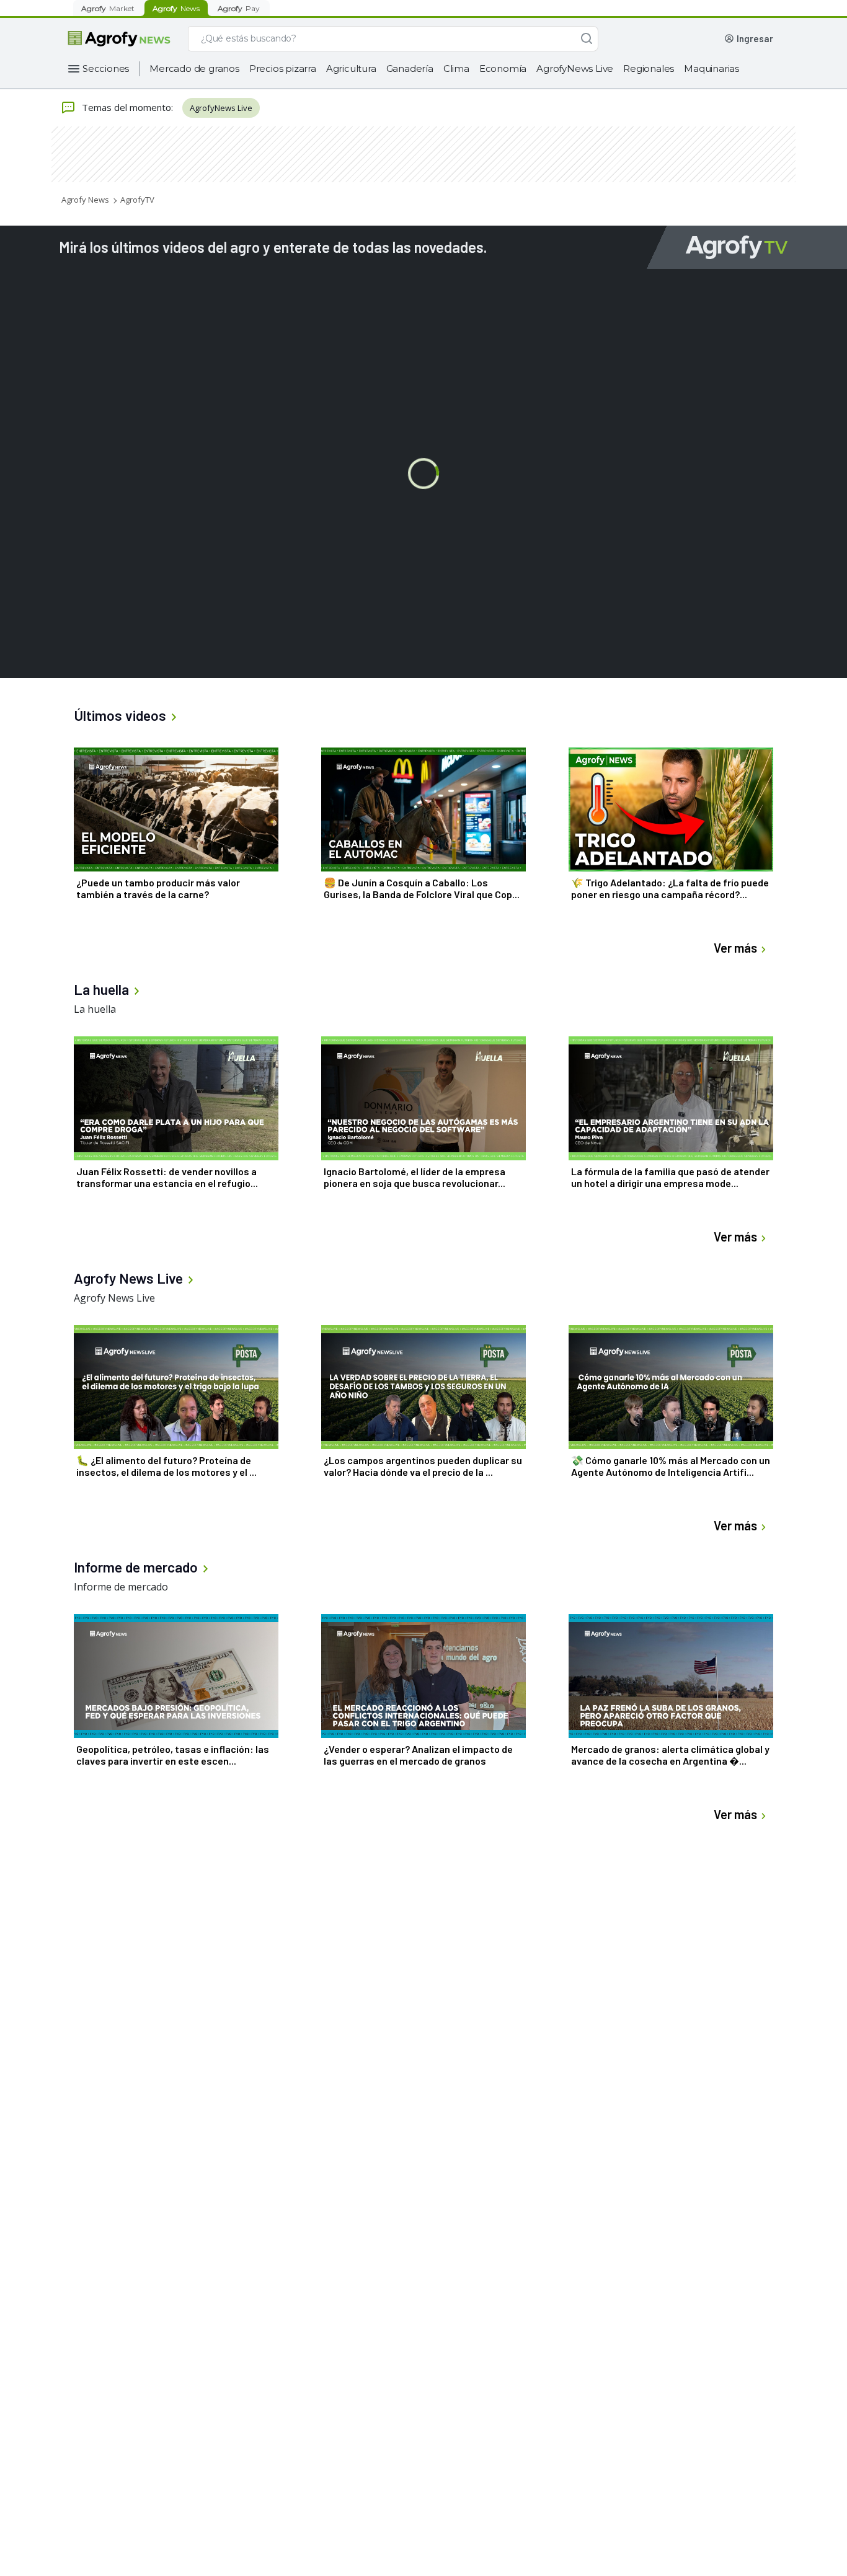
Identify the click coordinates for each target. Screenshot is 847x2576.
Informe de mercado (121, 1587)
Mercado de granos (194, 68)
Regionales (649, 68)
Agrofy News (85, 200)
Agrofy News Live (114, 1298)
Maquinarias (712, 68)
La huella (95, 1009)
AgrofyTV (137, 200)
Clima (456, 68)
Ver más (735, 948)
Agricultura (351, 68)
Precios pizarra (283, 68)
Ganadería (410, 68)
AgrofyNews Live (575, 68)
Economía (503, 68)
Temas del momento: (127, 107)
